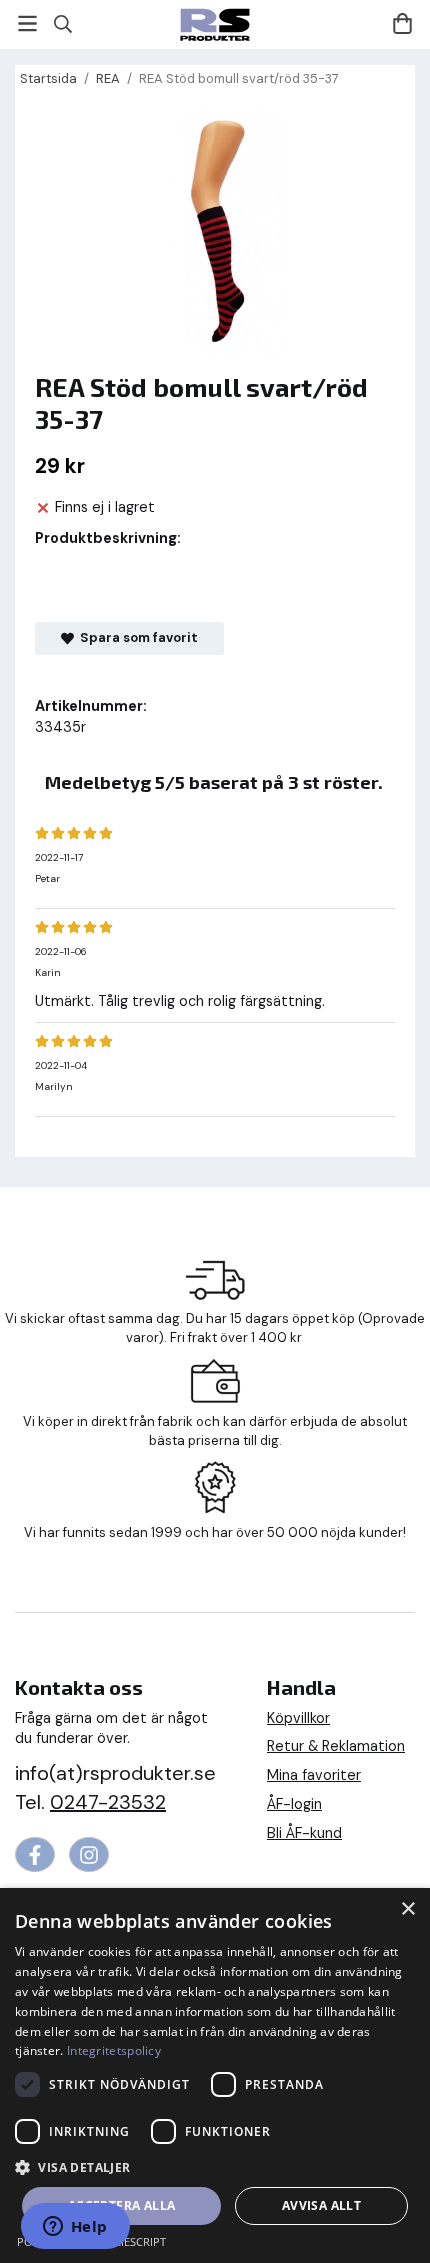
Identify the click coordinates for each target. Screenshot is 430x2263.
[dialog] (215, 2075)
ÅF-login (294, 1804)
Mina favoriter (314, 1775)
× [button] (407, 1909)
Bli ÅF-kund (304, 1833)
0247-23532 (108, 1802)
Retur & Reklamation (336, 1746)
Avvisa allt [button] (321, 2205)
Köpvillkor (298, 1718)
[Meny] (27, 23)
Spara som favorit (136, 637)
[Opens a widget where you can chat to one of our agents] (75, 2228)
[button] (215, 2166)
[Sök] (62, 24)
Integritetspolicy (114, 2050)
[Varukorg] (402, 23)
